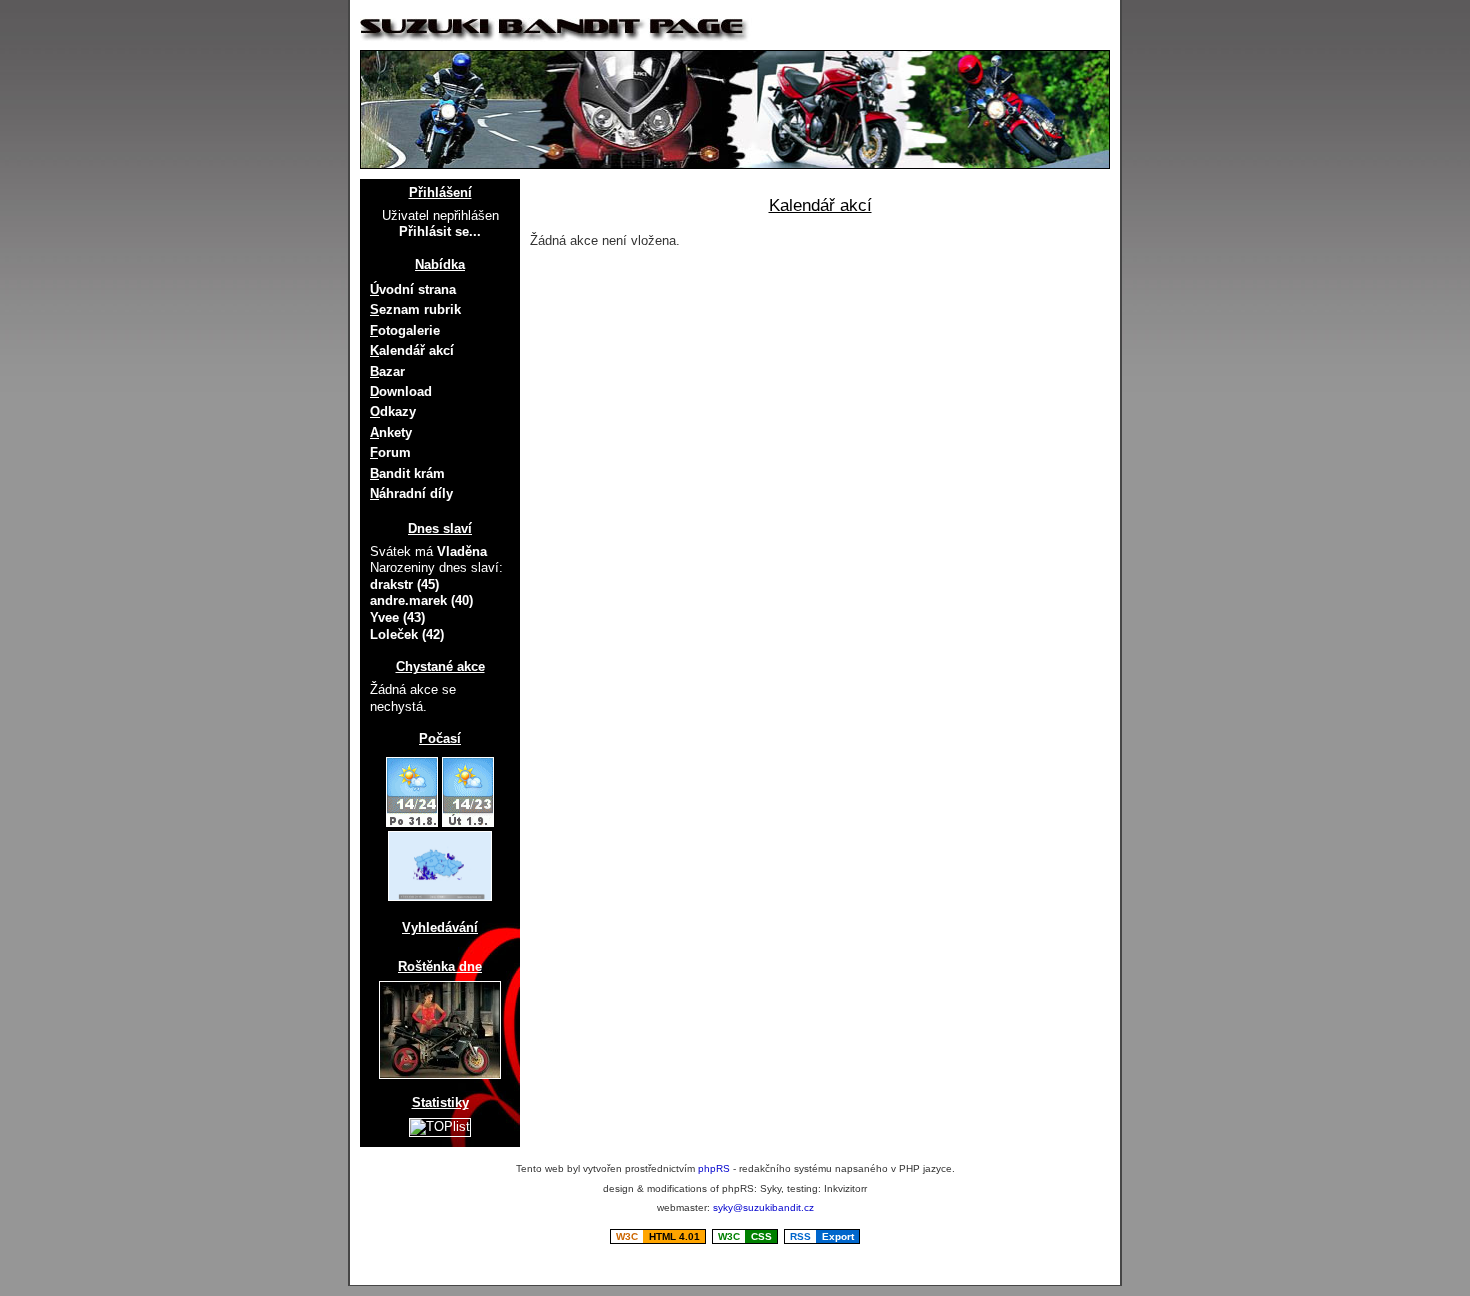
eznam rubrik (415, 309)
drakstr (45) (404, 584)
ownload (401, 391)
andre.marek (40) (421, 600)
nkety (391, 432)
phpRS (714, 1168)
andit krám (407, 473)
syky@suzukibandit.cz (763, 1207)
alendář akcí (412, 350)
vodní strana (413, 289)
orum (390, 452)
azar (387, 371)
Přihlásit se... (440, 231)
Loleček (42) (407, 634)
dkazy (393, 411)
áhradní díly (411, 493)
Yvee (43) (397, 617)
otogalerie (405, 330)
